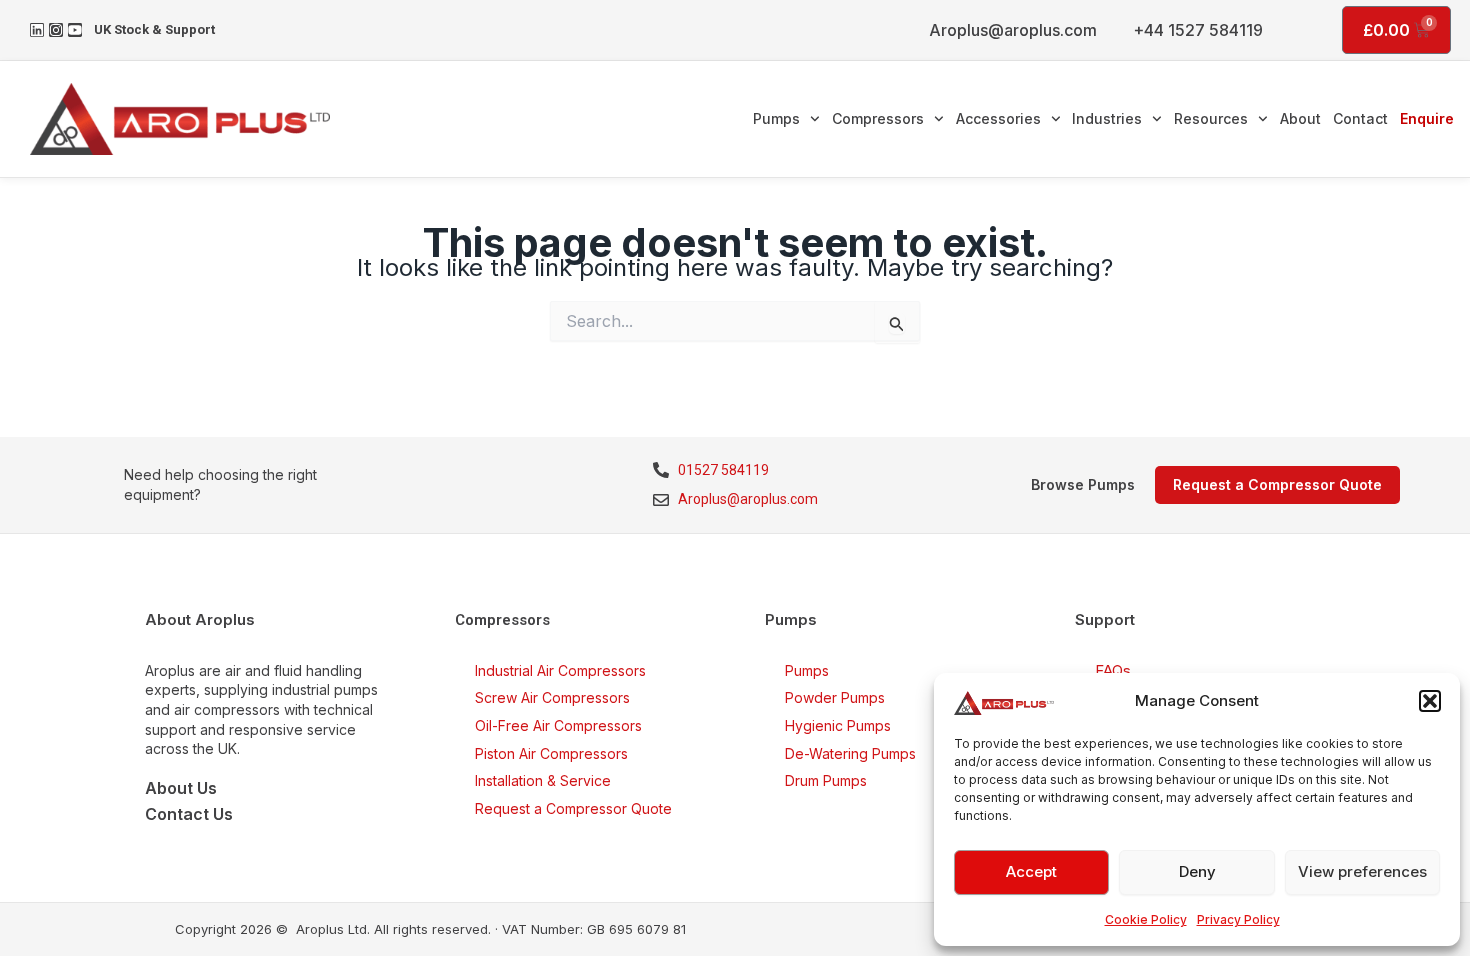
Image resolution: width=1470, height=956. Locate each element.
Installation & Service (543, 780)
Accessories (998, 118)
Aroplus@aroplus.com (1013, 30)
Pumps (776, 118)
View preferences (1362, 871)
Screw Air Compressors (552, 697)
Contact (1360, 118)
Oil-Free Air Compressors (558, 725)
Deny (1197, 871)
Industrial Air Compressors (560, 670)
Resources (1211, 118)
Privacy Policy (1238, 919)
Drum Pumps (826, 780)
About (1300, 118)
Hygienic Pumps (838, 725)
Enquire (1427, 118)
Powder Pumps (835, 697)
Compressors (878, 118)
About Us (181, 788)
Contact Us (189, 814)
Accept (1031, 871)
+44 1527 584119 (1198, 30)
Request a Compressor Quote (573, 808)
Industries (1107, 118)
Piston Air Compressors (551, 753)
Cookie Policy (1146, 919)
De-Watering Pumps (850, 753)
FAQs (1113, 670)
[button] (1430, 701)
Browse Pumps (1083, 484)
